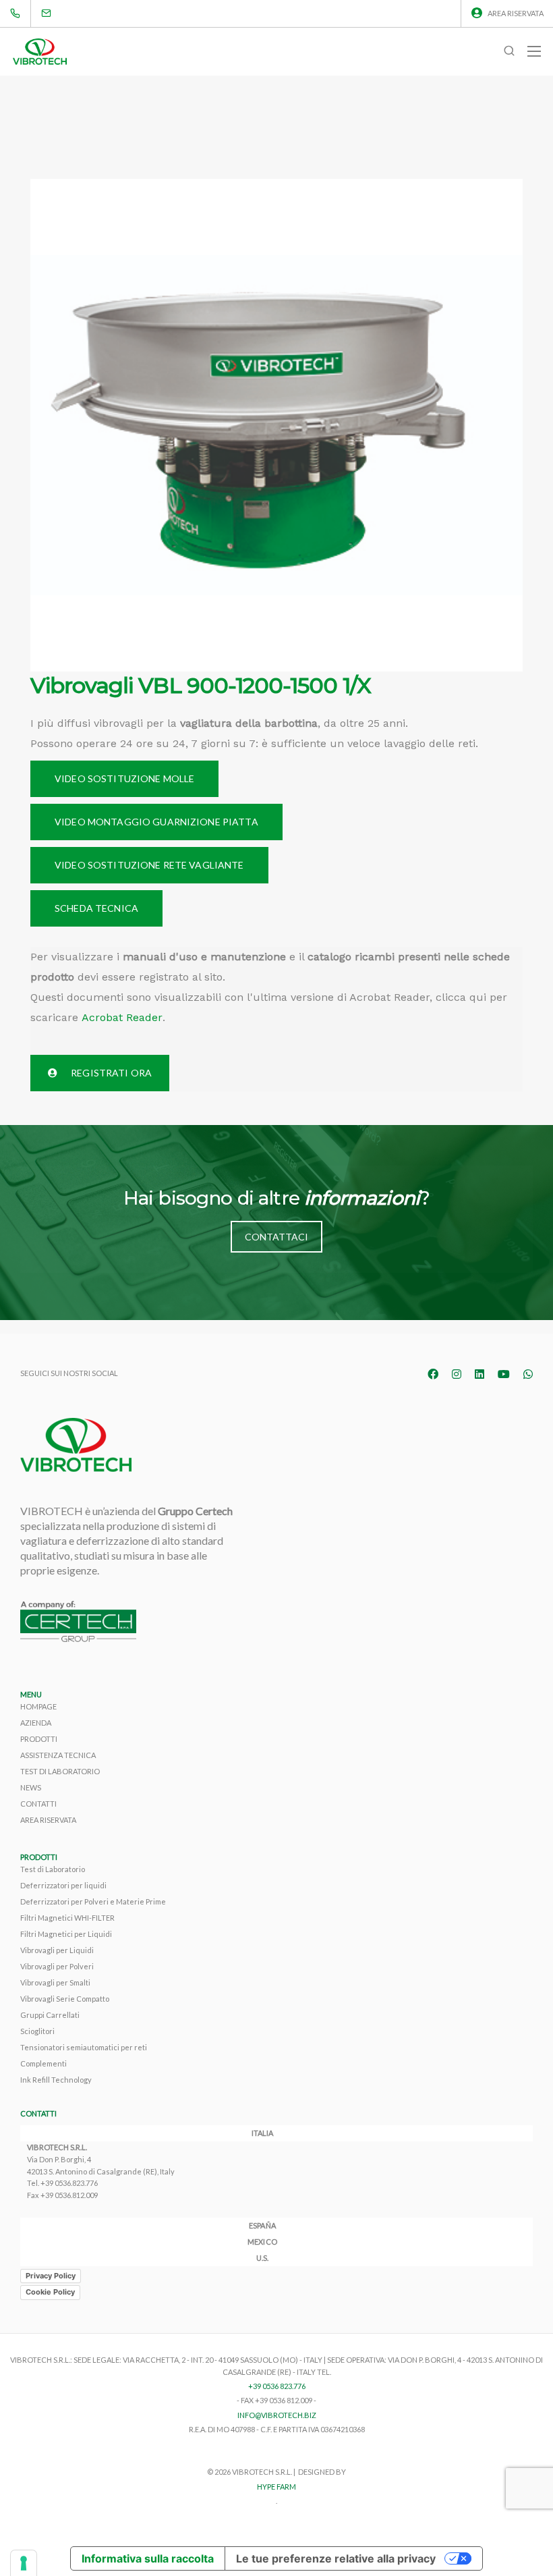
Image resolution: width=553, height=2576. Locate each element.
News (31, 1787)
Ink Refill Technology (56, 2080)
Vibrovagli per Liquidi (57, 1950)
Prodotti (39, 1739)
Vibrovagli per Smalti (55, 1982)
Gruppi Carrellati (50, 2015)
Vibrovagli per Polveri (57, 1966)
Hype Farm (276, 2487)
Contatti (38, 1804)
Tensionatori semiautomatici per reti (84, 2047)
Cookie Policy (50, 2292)
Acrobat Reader (122, 1017)
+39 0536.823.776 (69, 2183)
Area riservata (516, 13)
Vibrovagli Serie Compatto (65, 1999)
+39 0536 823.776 (277, 2386)
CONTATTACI (276, 1237)
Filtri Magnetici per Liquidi (66, 1934)
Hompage (38, 1706)
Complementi (43, 2063)
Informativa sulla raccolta (148, 2558)
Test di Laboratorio (60, 1771)
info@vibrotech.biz (277, 2415)
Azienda (36, 1723)
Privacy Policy (51, 2276)
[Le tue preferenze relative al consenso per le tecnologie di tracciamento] (24, 2563)
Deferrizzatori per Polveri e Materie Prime (93, 1901)
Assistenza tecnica (58, 1755)
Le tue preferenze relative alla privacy (336, 2558)
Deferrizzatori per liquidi (63, 1885)
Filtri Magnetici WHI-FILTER (67, 1918)
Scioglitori (37, 2031)
